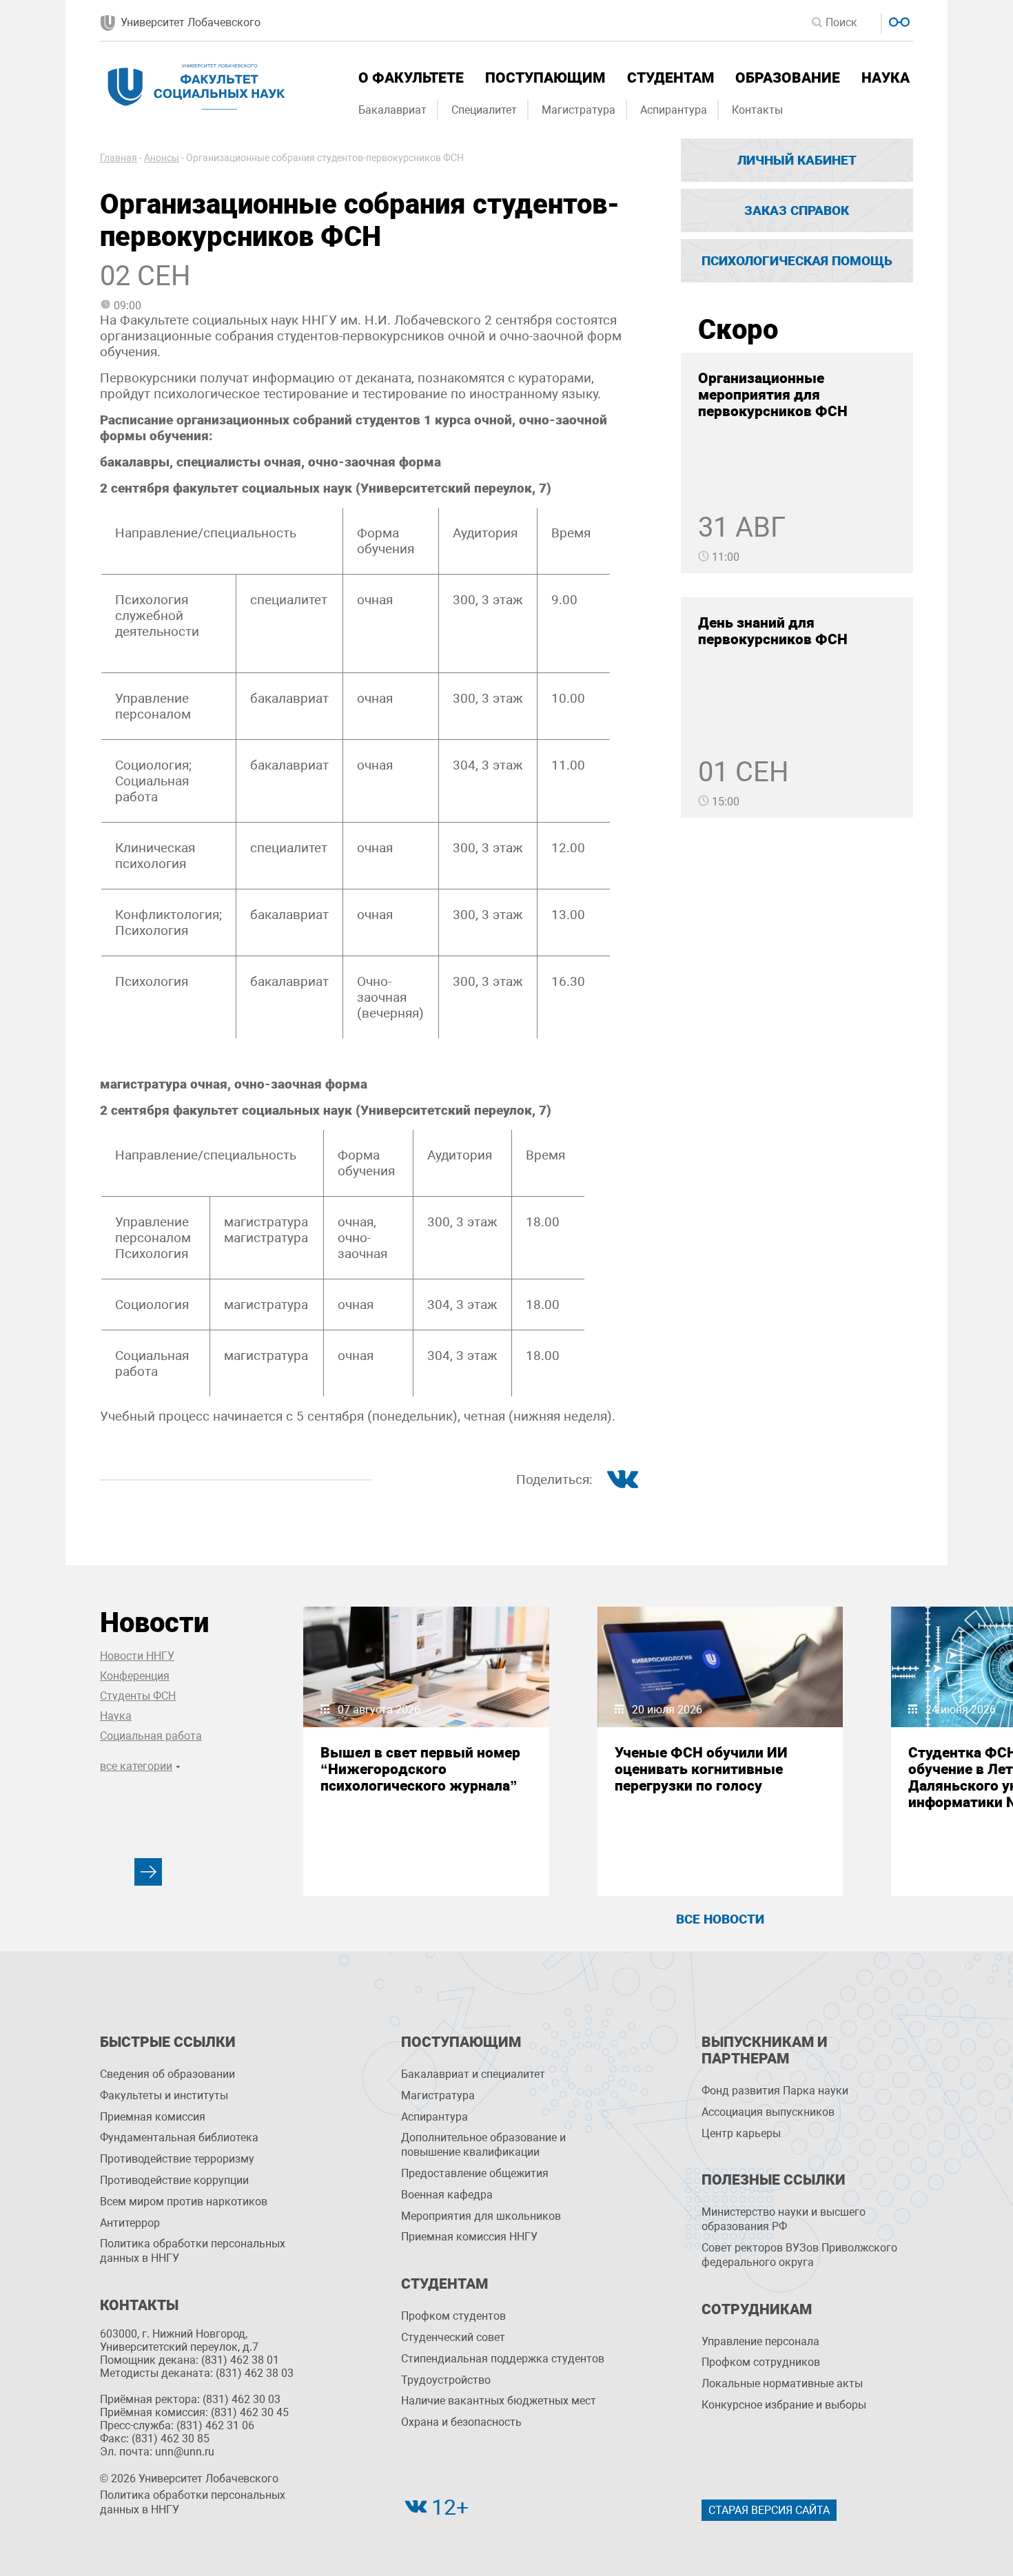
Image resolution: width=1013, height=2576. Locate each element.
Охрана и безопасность (461, 2422)
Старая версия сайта (769, 2510)
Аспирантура (674, 110)
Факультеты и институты (164, 2095)
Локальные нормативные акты (782, 2383)
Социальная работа (151, 1736)
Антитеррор (130, 2223)
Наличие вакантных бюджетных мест (499, 2401)
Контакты (757, 110)
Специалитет (484, 110)
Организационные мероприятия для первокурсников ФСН (773, 395)
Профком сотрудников (761, 2362)
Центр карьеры (741, 2133)
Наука (886, 78)
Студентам (671, 78)
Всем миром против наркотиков (184, 2202)
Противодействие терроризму (177, 2159)
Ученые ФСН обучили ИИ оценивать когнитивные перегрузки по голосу (701, 1769)
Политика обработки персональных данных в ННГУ (193, 2251)
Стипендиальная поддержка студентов (503, 2359)
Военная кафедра (447, 2195)
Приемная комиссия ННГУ (469, 2237)
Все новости (720, 1919)
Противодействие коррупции (174, 2180)
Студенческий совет (453, 2337)
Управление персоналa (760, 2341)
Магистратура (579, 110)
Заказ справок (797, 210)
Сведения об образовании (167, 2074)
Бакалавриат (392, 110)
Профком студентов (453, 2316)
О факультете (411, 78)
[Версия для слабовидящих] (898, 20)
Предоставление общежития (475, 2173)
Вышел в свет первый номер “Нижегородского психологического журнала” (420, 1769)
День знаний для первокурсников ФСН (773, 631)
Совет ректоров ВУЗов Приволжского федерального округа (799, 2255)
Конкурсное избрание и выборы (784, 2405)
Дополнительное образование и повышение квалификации (483, 2145)
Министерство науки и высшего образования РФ (784, 2219)
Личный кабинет (797, 160)
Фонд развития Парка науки (775, 2091)
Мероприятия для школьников (481, 2216)
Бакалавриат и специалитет (473, 2074)
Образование (788, 78)
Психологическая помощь (797, 261)
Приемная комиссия (153, 2117)
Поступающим (545, 78)
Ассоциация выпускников (768, 2112)
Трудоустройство (446, 2380)
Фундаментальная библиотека (179, 2137)
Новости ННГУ (137, 1656)
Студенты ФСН (138, 1696)
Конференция (135, 1676)
